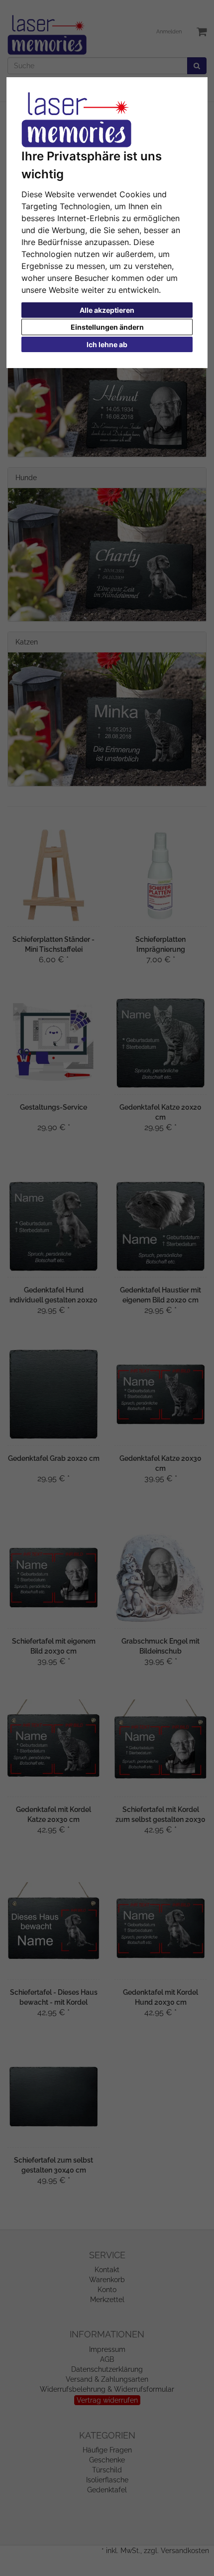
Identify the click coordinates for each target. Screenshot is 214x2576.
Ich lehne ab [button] (107, 344)
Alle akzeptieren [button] (107, 310)
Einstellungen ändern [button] (107, 327)
